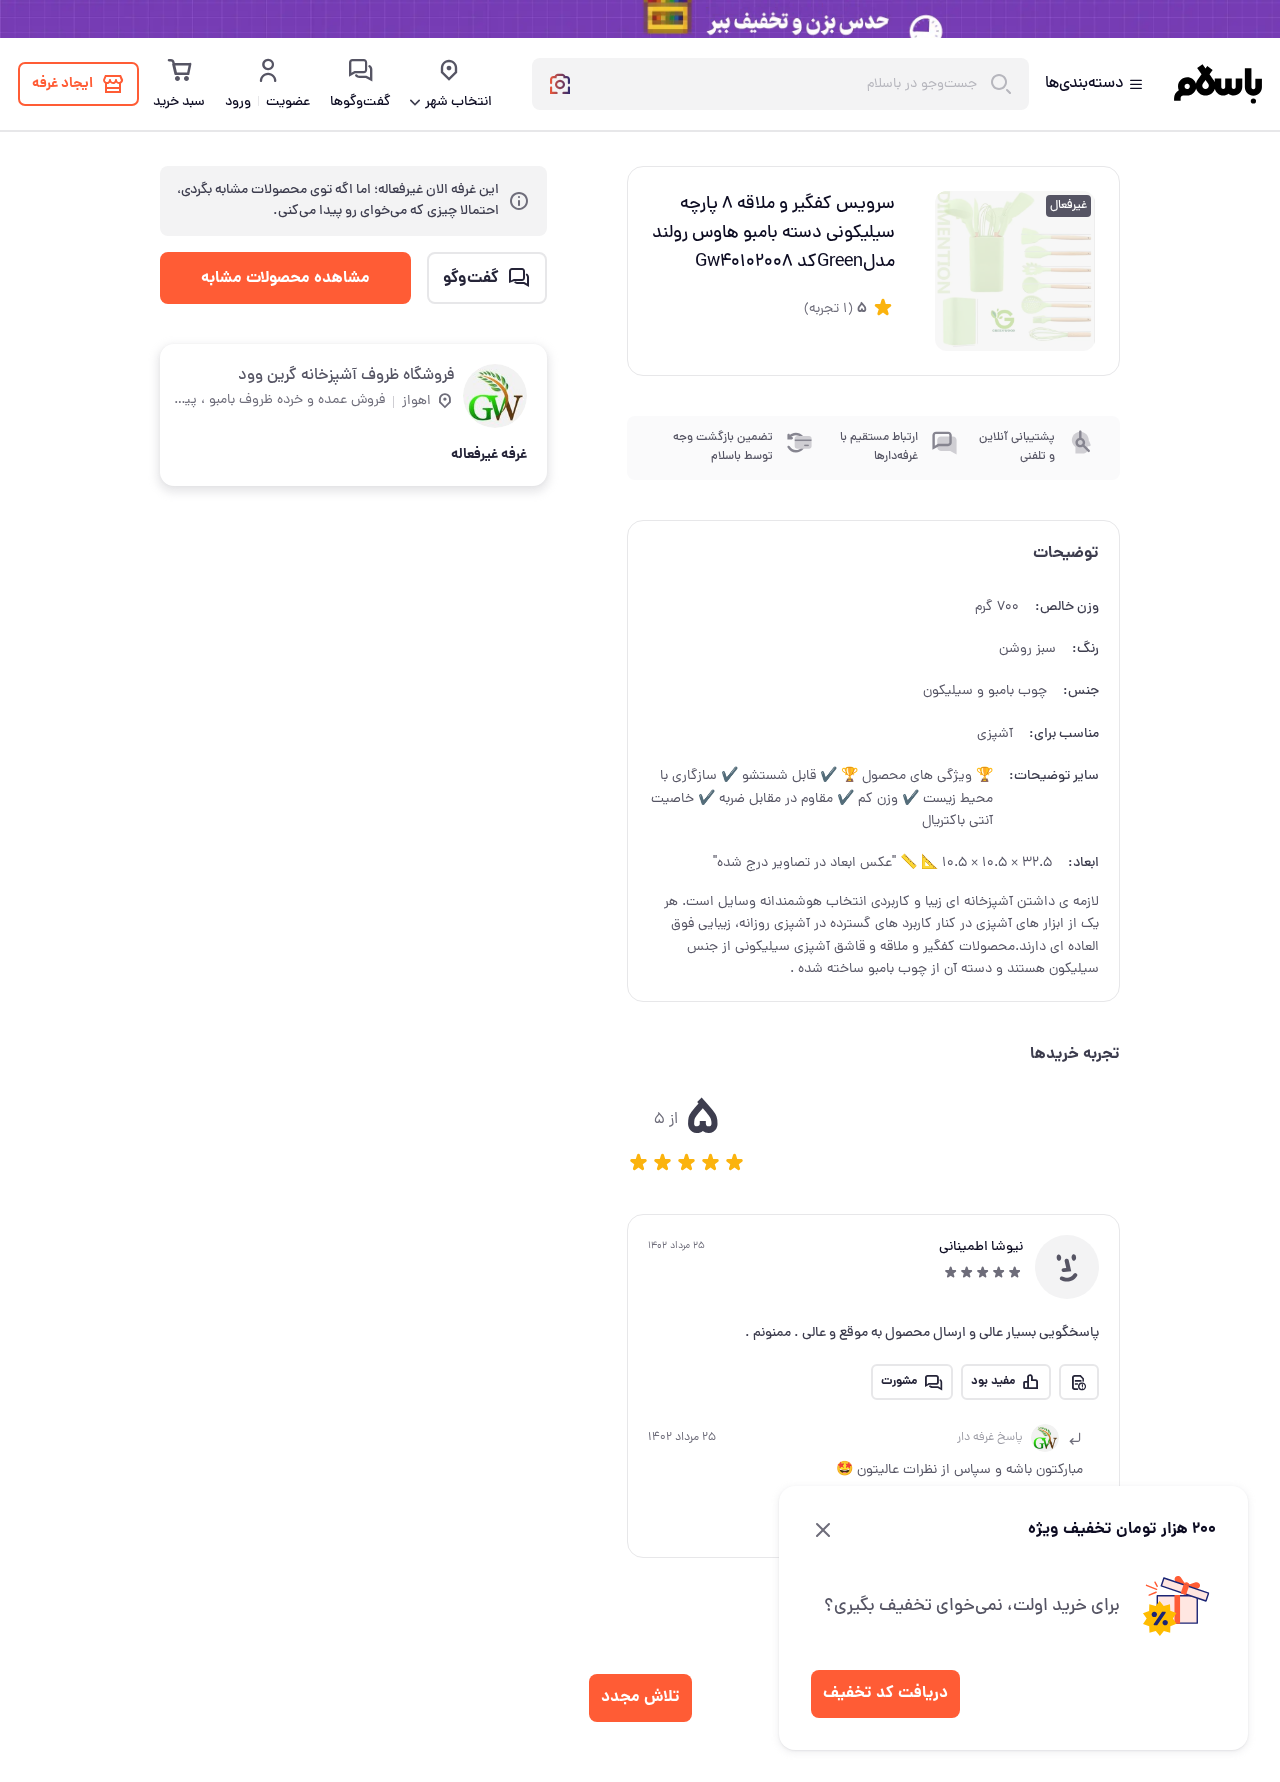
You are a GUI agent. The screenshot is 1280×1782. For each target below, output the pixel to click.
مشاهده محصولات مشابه (285, 277)
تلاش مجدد (640, 1697)
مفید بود (993, 1381)
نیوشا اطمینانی (981, 1247)
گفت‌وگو (471, 277)
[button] (639, 1162)
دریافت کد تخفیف (885, 1693)
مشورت (899, 1381)
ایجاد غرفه (62, 84)
